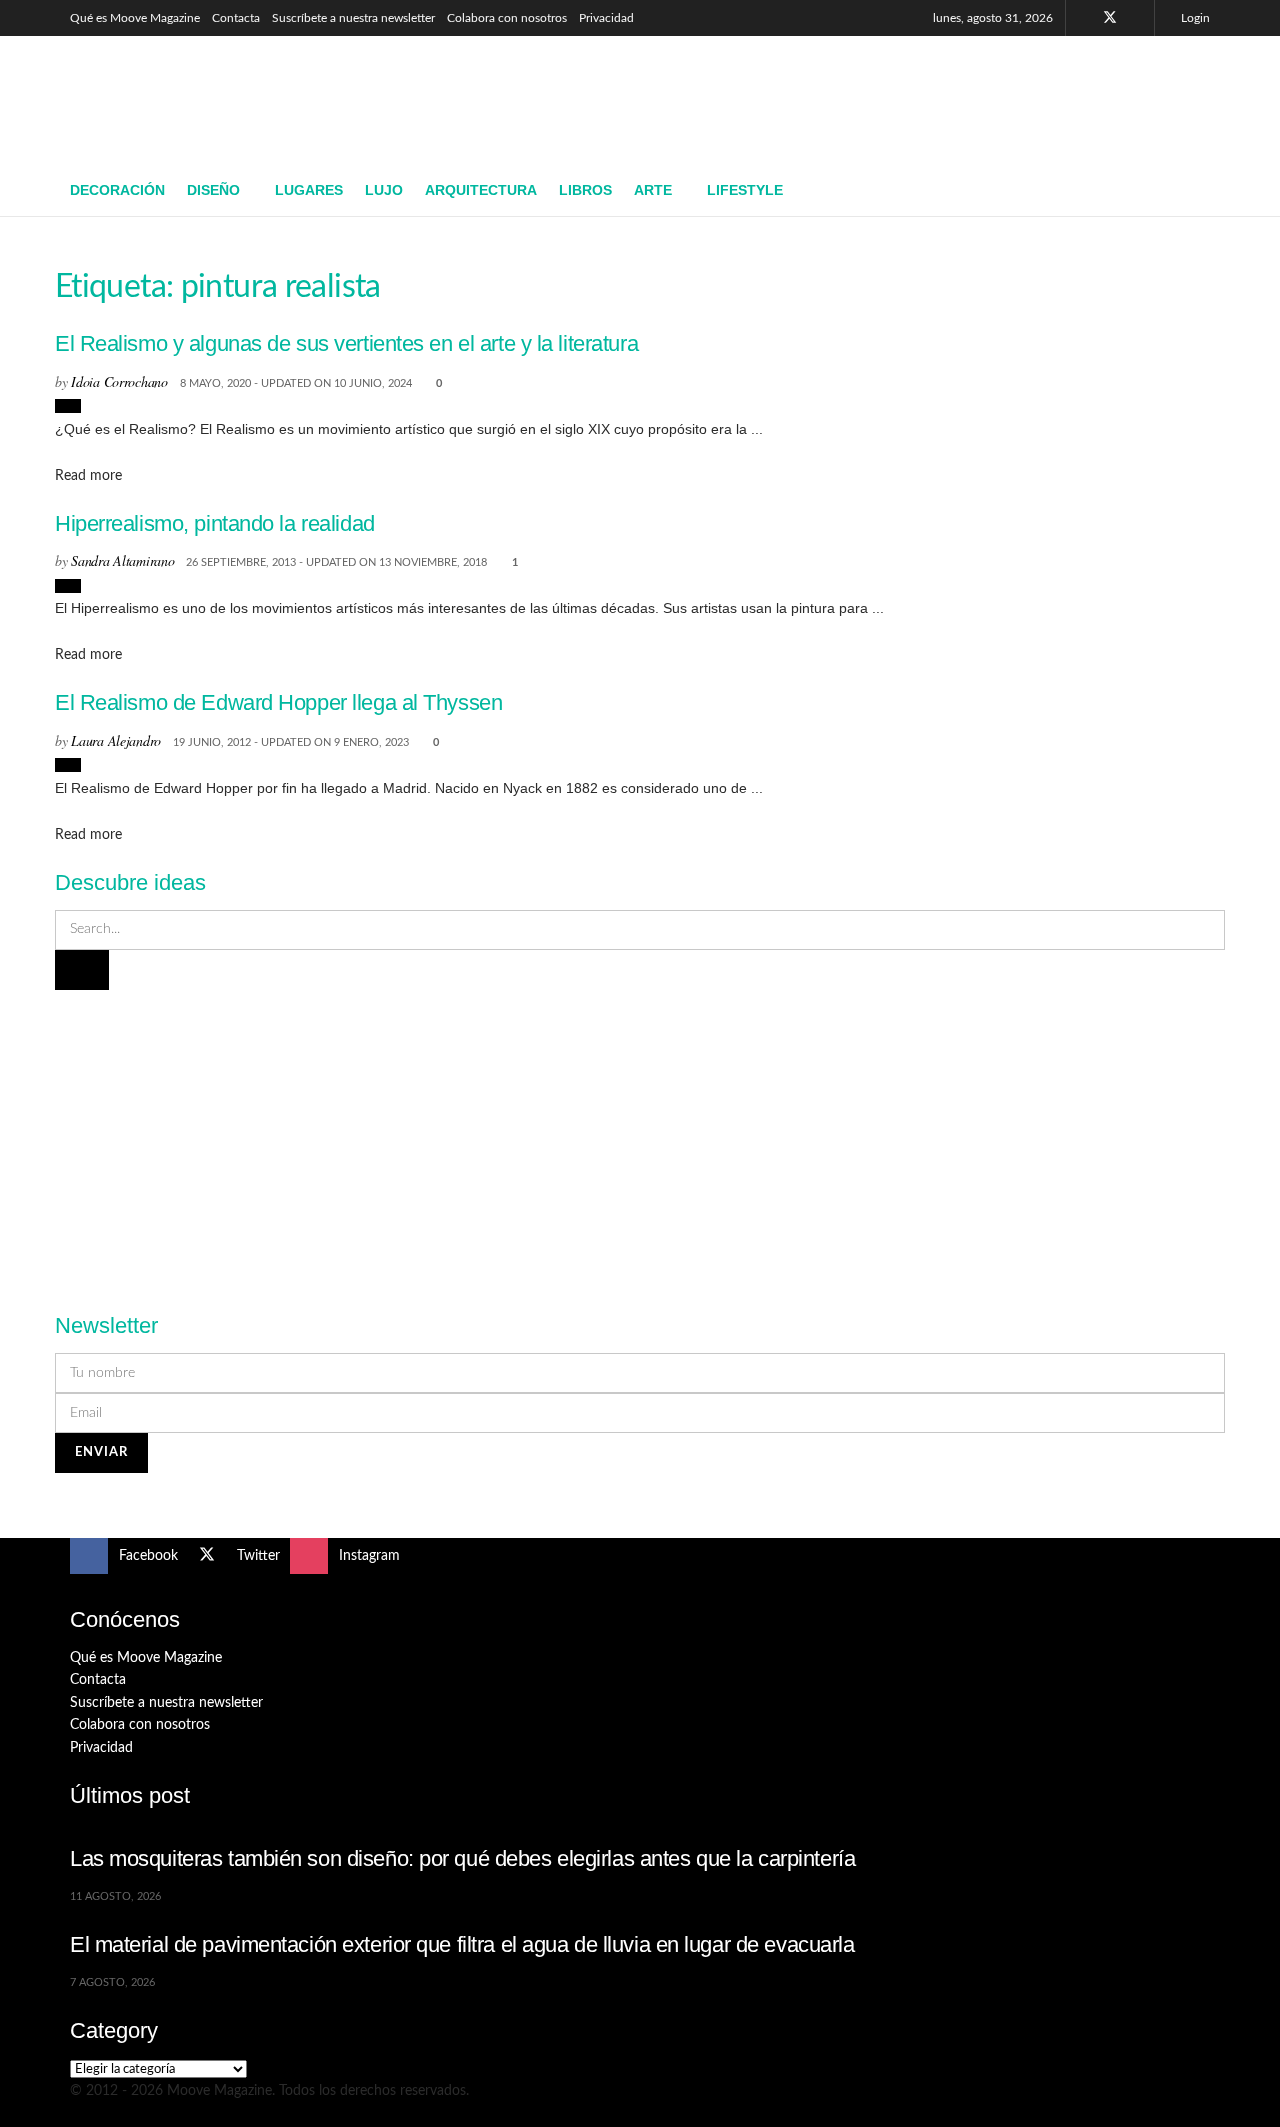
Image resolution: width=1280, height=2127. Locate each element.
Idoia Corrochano (119, 381)
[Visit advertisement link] (640, 1140)
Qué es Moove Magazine (135, 18)
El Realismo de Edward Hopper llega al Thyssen (278, 702)
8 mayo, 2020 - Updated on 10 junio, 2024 (296, 383)
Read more (88, 476)
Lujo (384, 190)
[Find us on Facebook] (1083, 18)
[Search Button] (1202, 191)
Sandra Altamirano (122, 560)
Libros (585, 190)
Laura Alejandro (116, 740)
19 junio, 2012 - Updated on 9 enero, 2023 (291, 742)
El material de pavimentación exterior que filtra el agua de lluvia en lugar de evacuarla (462, 1944)
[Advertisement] (846, 97)
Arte (653, 190)
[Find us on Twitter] (1110, 18)
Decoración (117, 190)
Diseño (213, 190)
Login (1194, 18)
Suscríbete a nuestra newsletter (353, 18)
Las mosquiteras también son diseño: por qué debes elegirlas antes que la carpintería (462, 1858)
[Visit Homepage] (215, 101)
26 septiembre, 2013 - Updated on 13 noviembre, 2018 (336, 562)
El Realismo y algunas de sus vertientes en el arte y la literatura (346, 343)
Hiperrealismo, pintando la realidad (215, 523)
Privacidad (606, 18)
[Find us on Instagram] (1136, 18)
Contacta (236, 18)
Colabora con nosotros (507, 18)
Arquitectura (481, 190)
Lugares (309, 190)
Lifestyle (745, 190)
